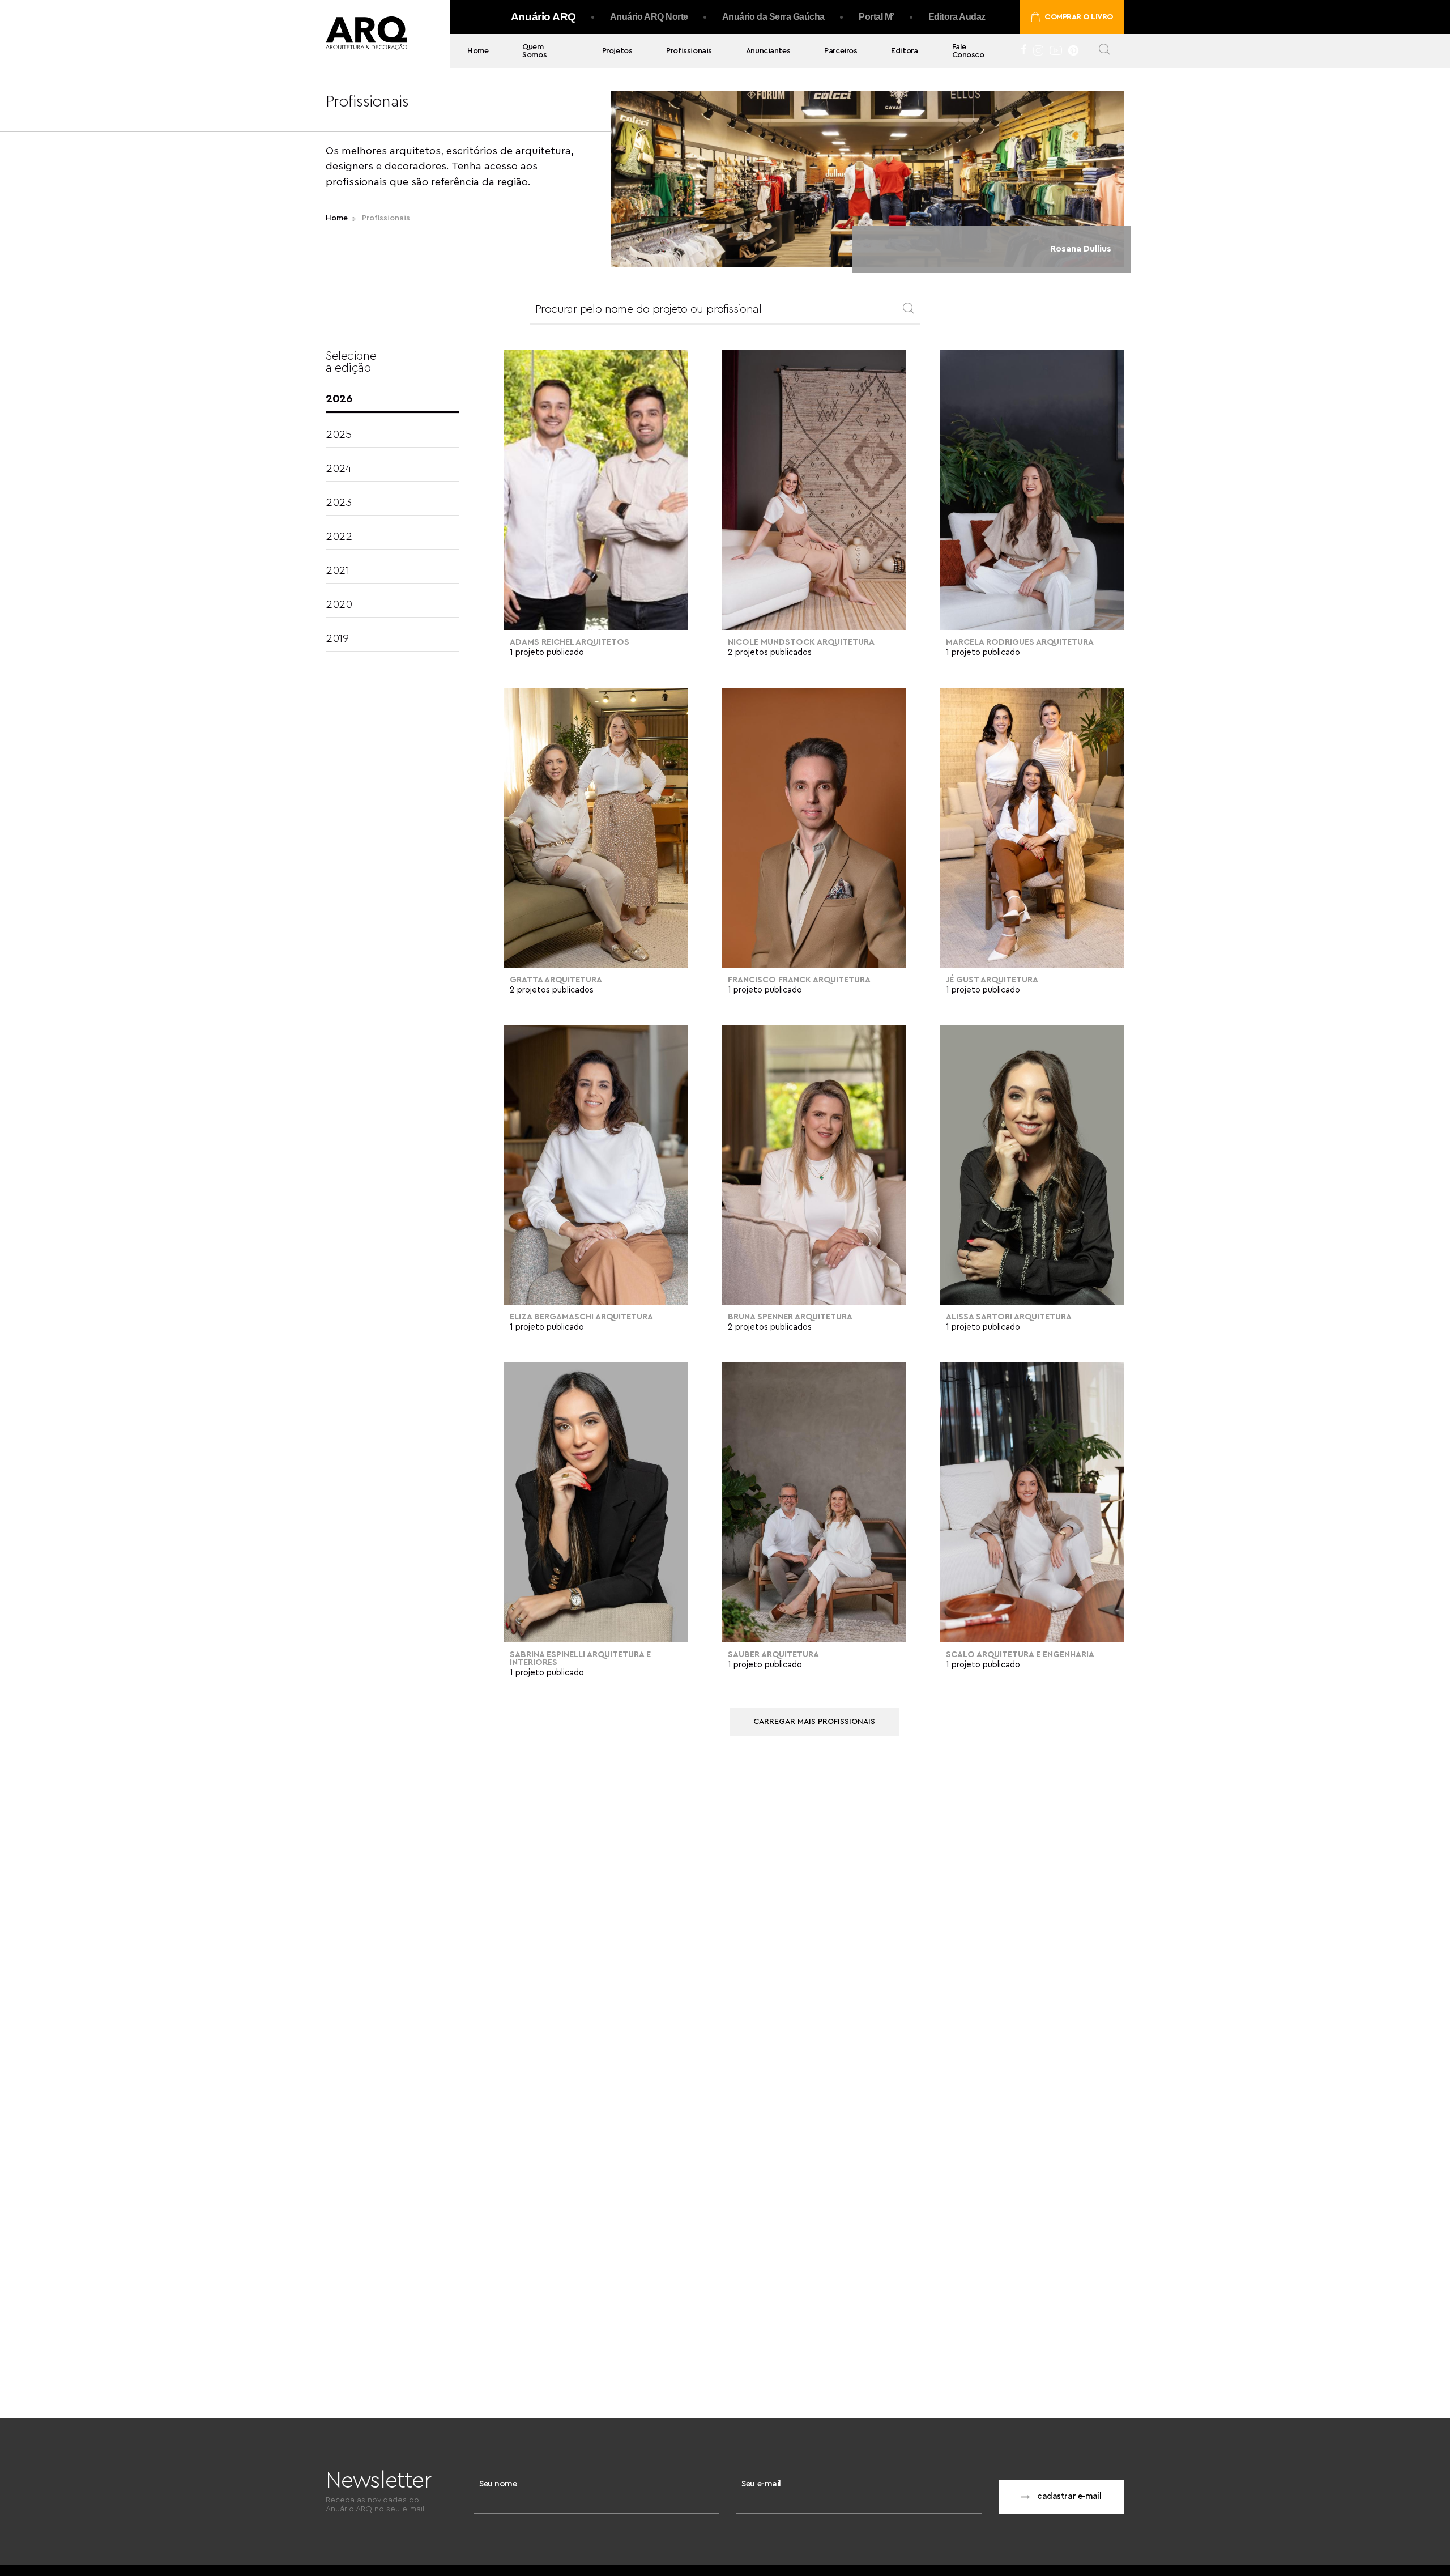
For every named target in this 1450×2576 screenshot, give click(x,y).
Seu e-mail (761, 2484)
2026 (339, 399)
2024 (338, 469)
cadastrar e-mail (1069, 2496)
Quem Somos (534, 51)
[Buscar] (1104, 51)
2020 (339, 604)
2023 (338, 503)
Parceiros (841, 51)
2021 (337, 570)
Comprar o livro (1079, 17)
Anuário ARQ (543, 17)
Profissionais (689, 51)
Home (478, 51)
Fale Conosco (968, 51)
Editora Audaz (957, 17)
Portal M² (877, 17)
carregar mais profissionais (814, 1722)
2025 (338, 435)
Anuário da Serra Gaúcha (773, 17)
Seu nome (498, 2484)
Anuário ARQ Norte (649, 17)
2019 (337, 638)
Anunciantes (768, 51)
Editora (904, 51)
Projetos (617, 51)
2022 (339, 537)
